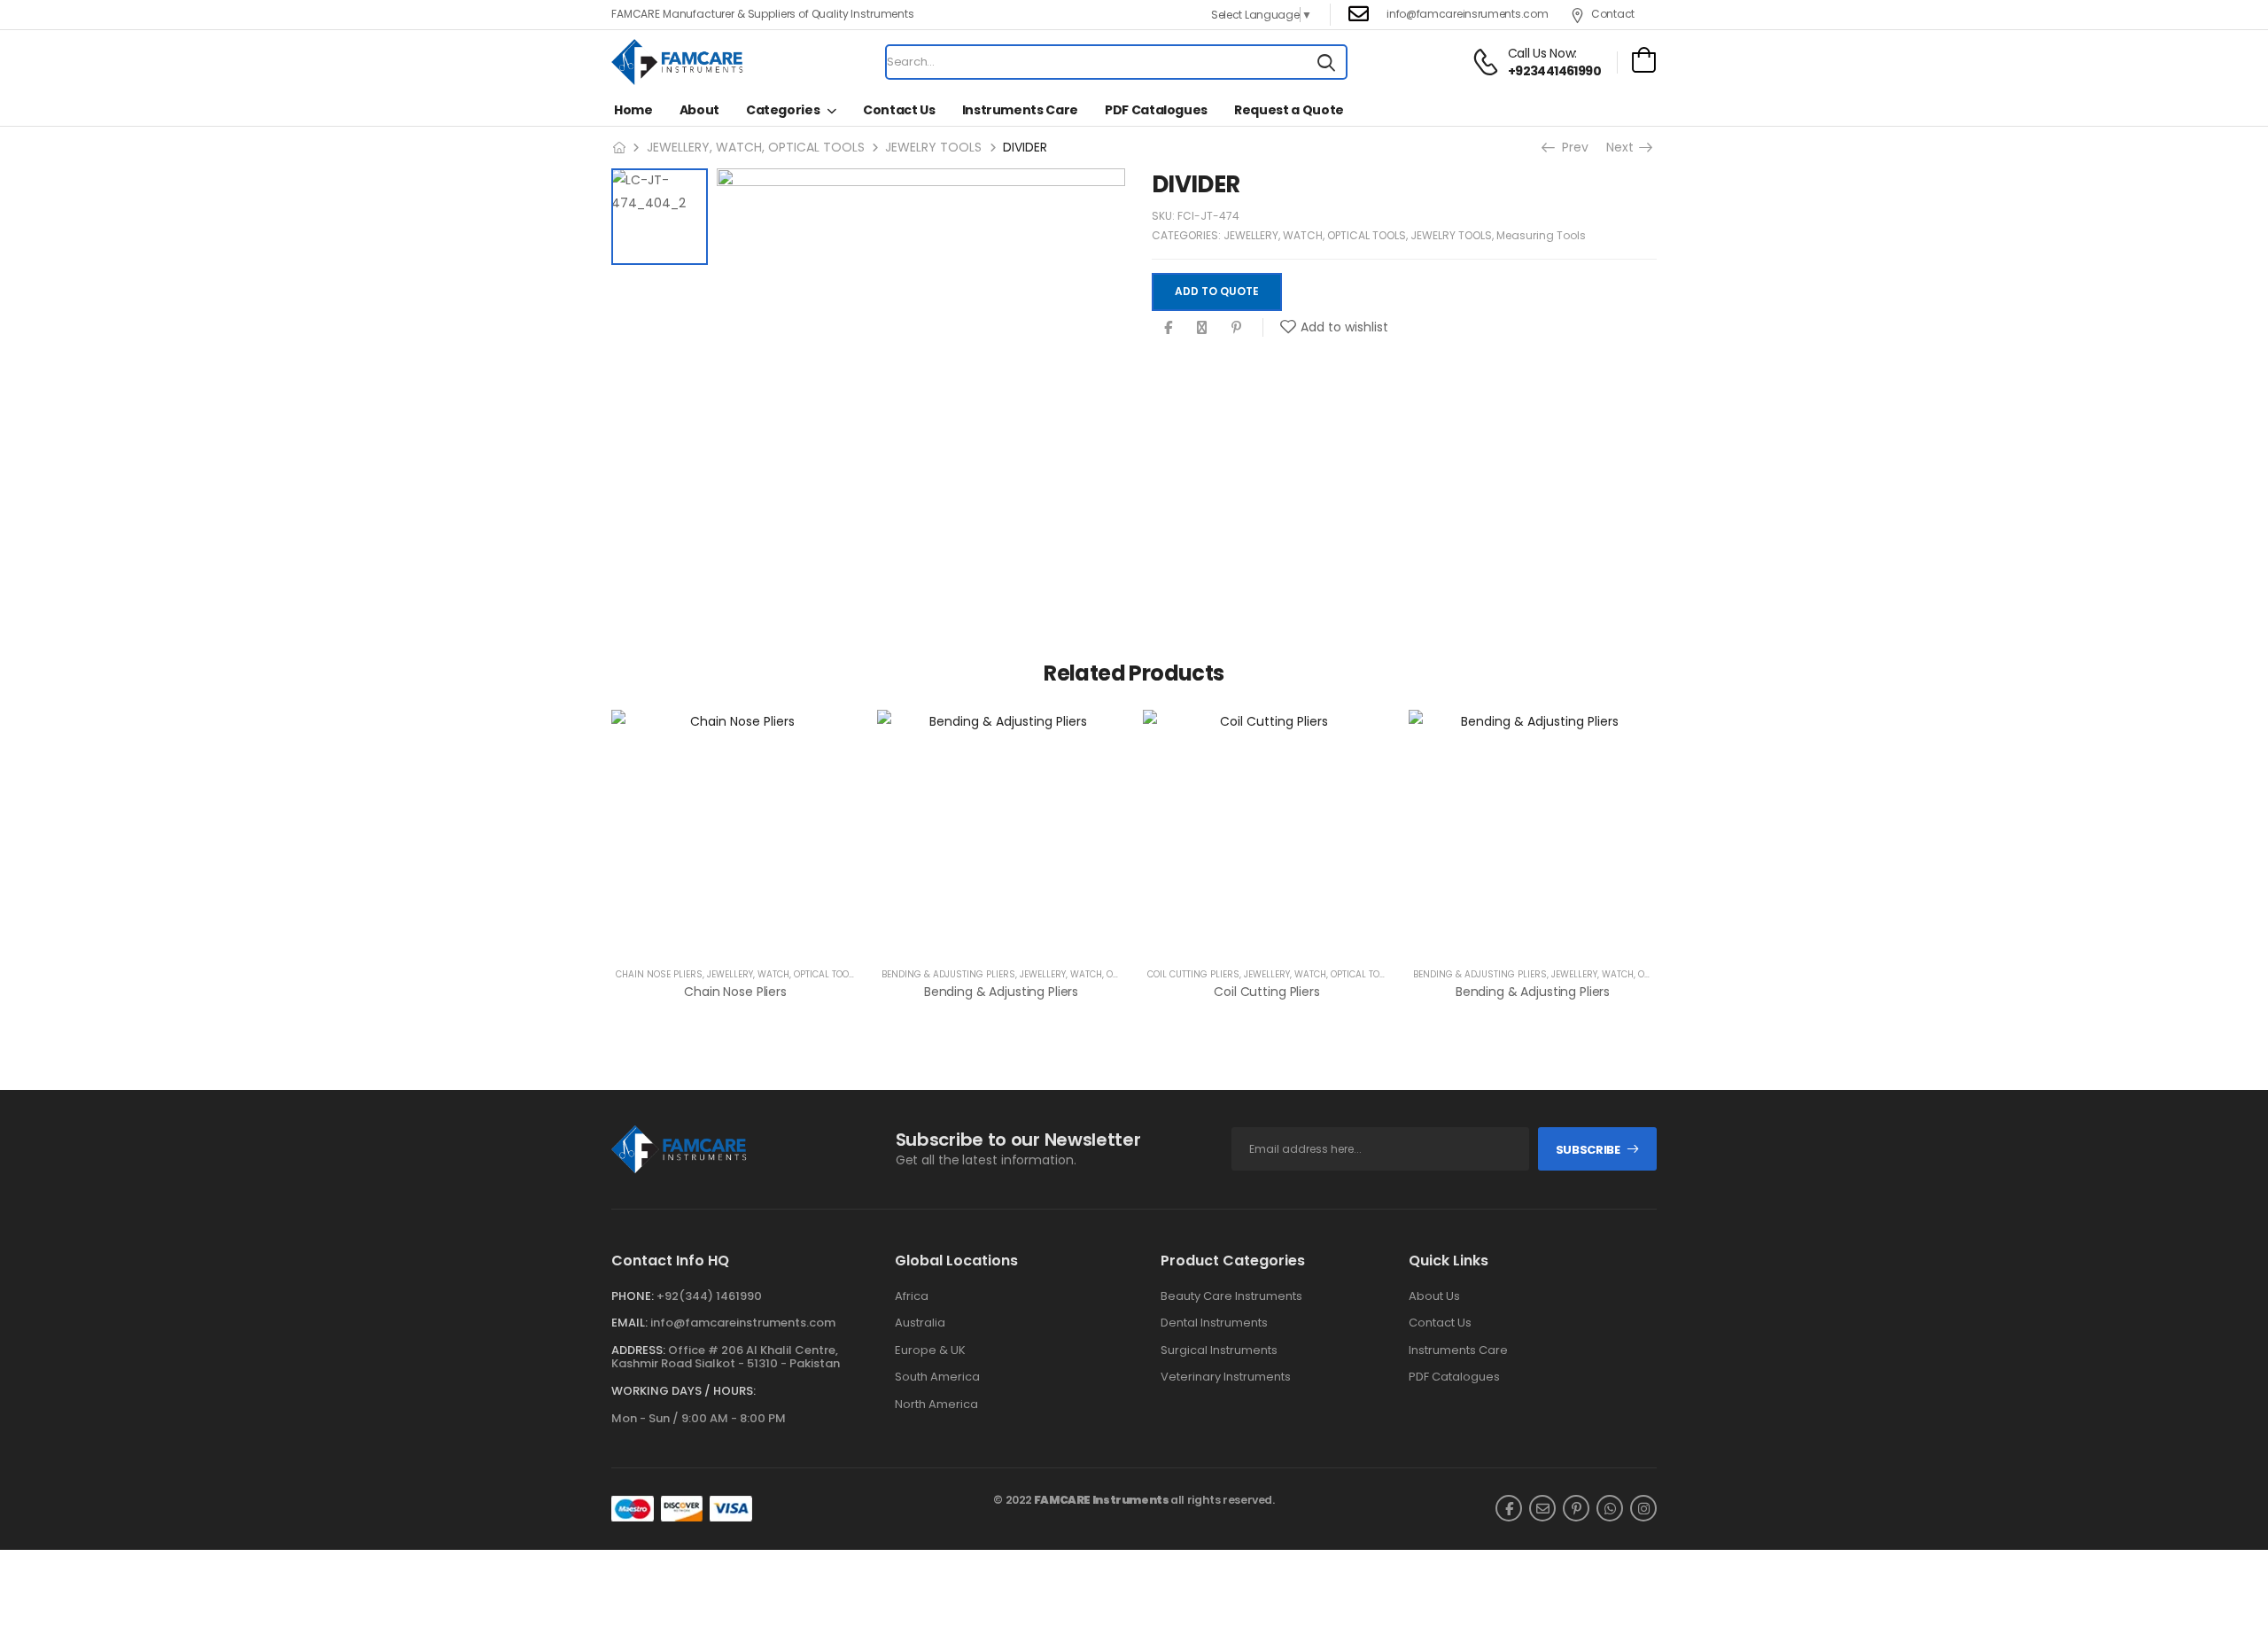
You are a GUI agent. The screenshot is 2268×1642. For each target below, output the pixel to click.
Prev (1573, 147)
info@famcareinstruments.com (743, 1323)
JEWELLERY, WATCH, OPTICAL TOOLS (756, 147)
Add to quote (1217, 291)
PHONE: (633, 1296)
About (699, 110)
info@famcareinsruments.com (1467, 14)
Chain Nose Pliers (659, 974)
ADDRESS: (638, 1350)
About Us (1434, 1296)
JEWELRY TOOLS (933, 147)
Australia (920, 1323)
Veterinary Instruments (1226, 1377)
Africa (912, 1296)
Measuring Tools (1541, 235)
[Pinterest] (1236, 327)
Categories (783, 110)
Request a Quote (1289, 110)
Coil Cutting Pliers (1193, 974)
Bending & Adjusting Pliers (948, 974)
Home (633, 110)
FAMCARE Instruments (1102, 1500)
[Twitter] (1202, 327)
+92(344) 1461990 (709, 1296)
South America (937, 1377)
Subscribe (1588, 1150)
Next (1622, 147)
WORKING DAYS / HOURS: (684, 1391)
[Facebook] (1168, 327)
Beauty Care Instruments (1231, 1296)
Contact (1613, 14)
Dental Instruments (1214, 1323)
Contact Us (899, 110)
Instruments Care (1020, 110)
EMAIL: (629, 1323)
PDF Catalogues (1156, 110)
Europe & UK (930, 1350)
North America (936, 1405)
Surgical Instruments (1219, 1350)
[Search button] (1326, 62)
